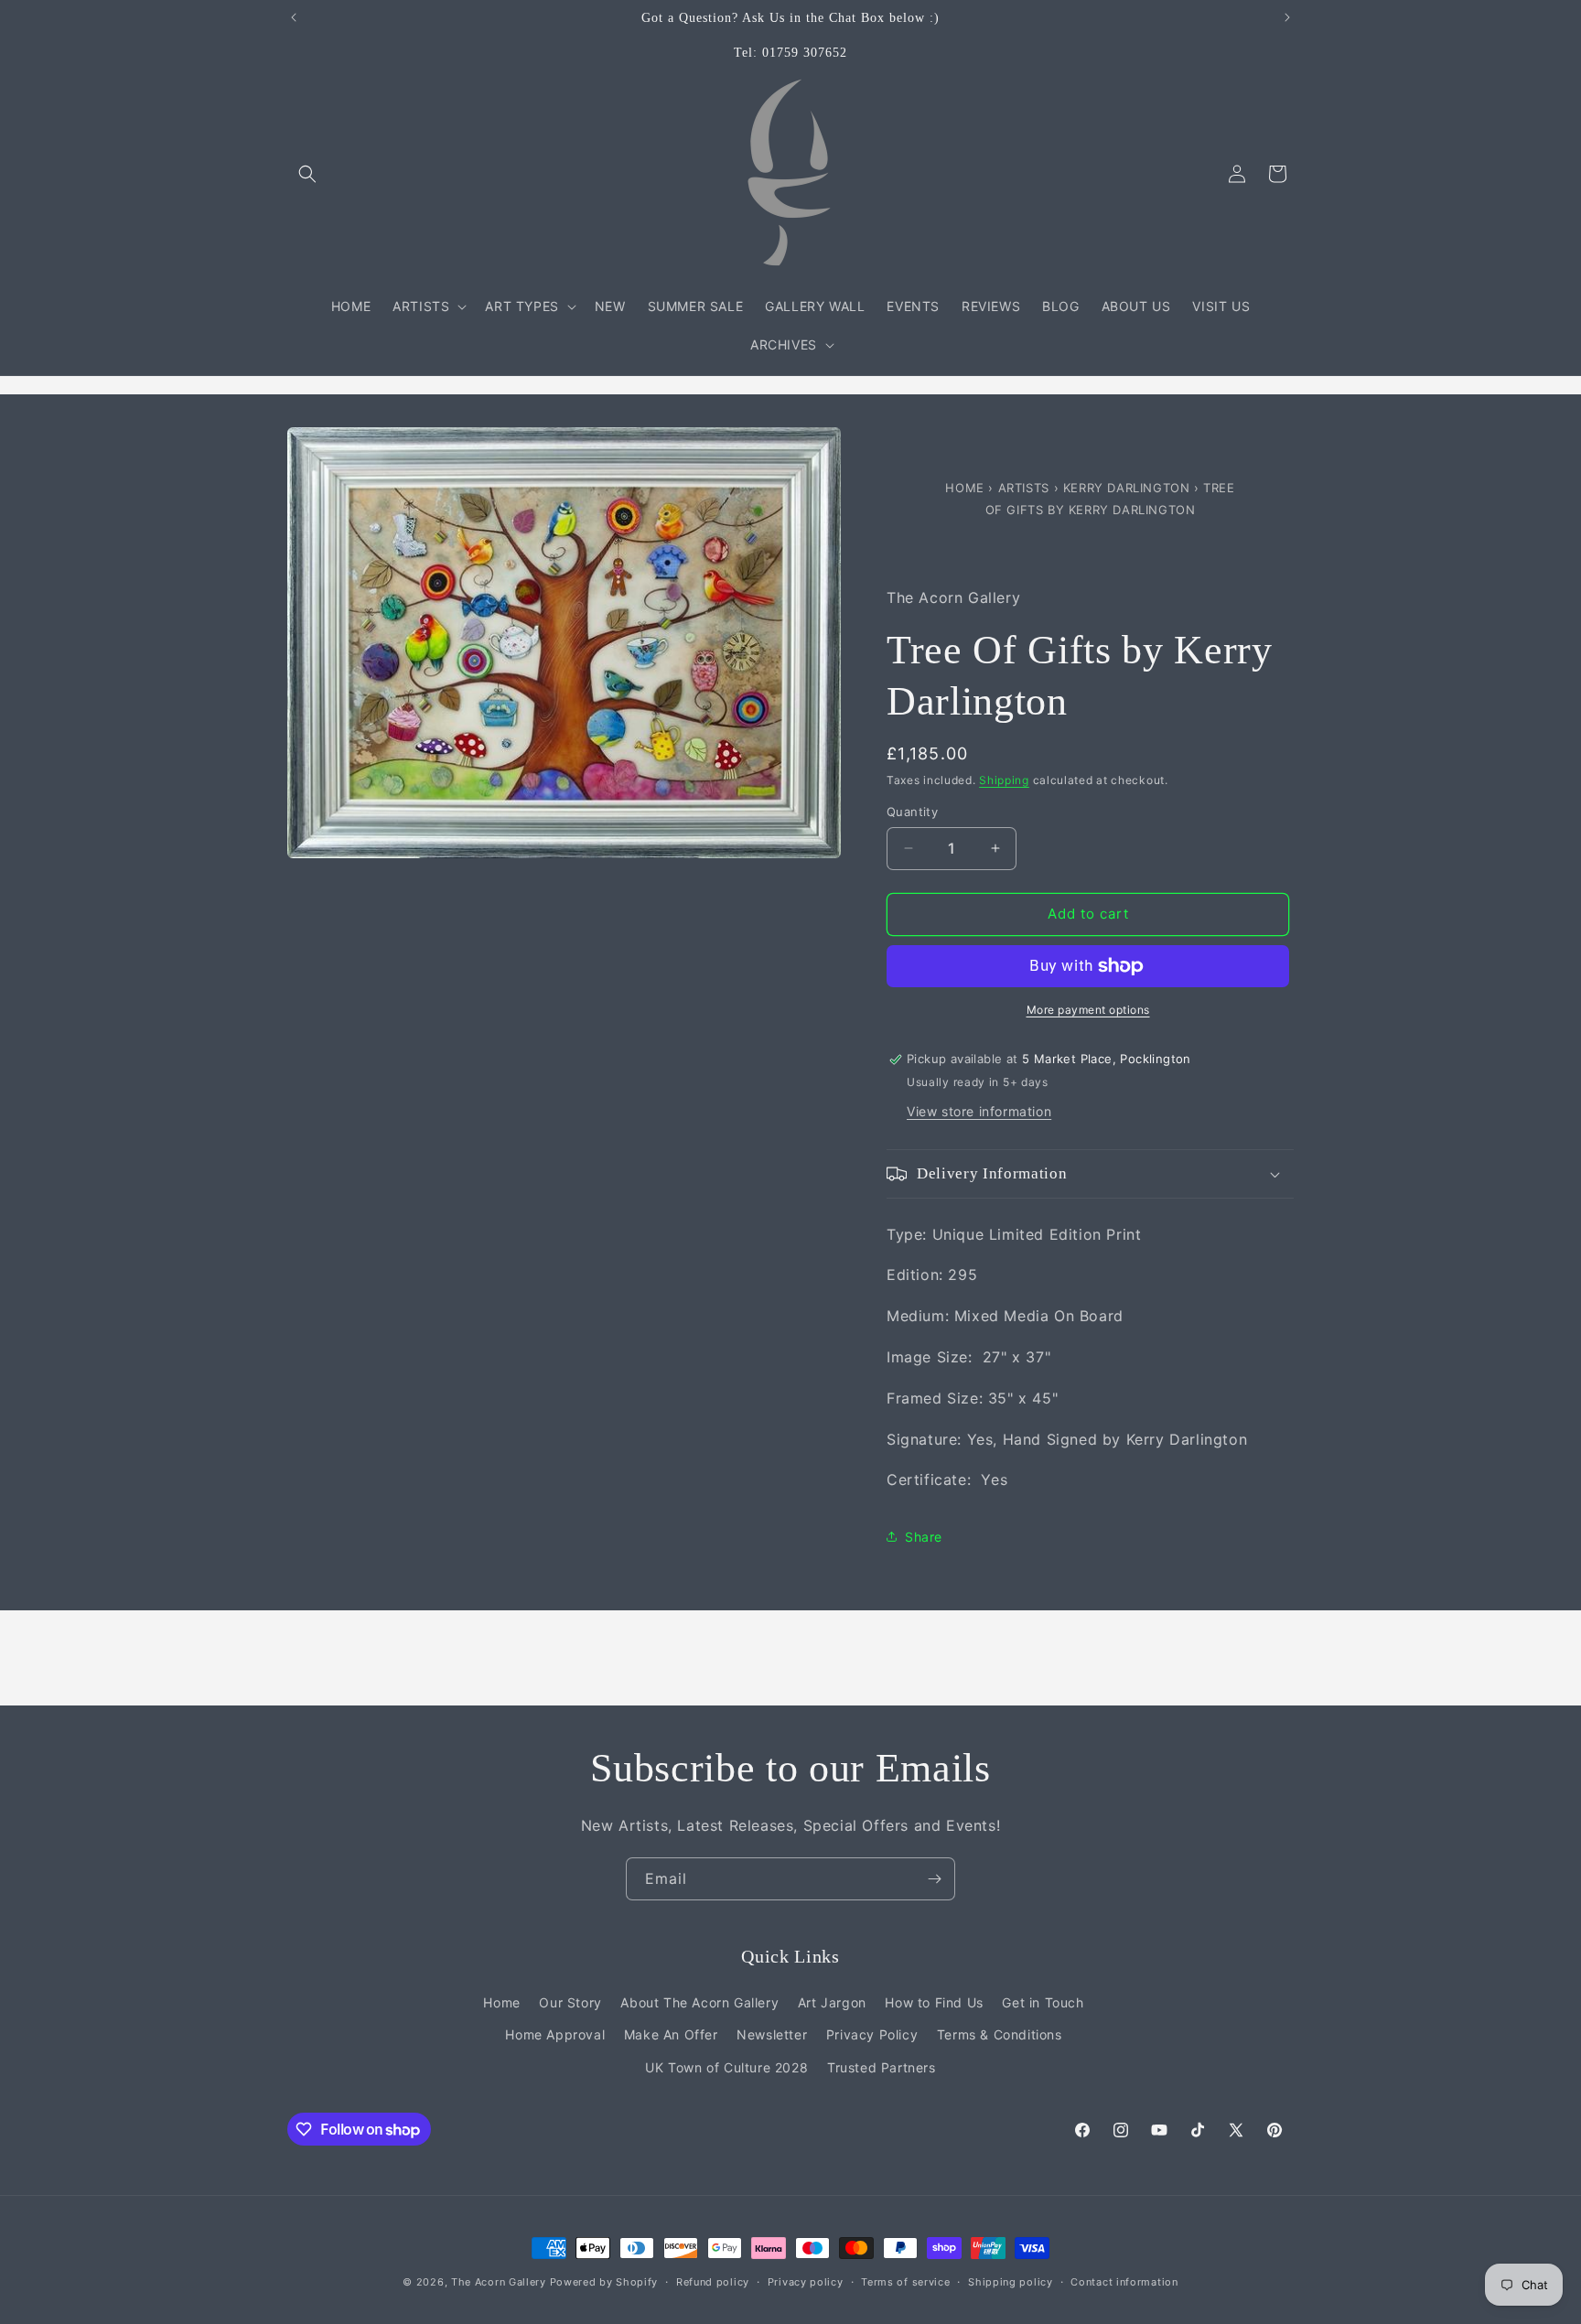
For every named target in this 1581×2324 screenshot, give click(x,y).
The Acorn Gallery (499, 2282)
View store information (979, 1111)
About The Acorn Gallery (699, 2002)
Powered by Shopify (604, 2282)
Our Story (570, 2002)
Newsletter (772, 2034)
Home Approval (555, 2034)
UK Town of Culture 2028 (726, 2067)
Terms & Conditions (1000, 2034)
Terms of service (905, 2282)
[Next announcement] (1287, 17)
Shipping (1004, 780)
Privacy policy (806, 2282)
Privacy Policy (872, 2034)
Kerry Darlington (1129, 488)
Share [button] (924, 1537)
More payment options (1088, 1010)
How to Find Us (934, 2002)
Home (967, 488)
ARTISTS (1024, 488)
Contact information (1124, 2282)
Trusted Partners (882, 2067)
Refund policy (713, 2282)
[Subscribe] (934, 1879)
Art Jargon (832, 2002)
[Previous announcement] (294, 17)
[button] (307, 174)
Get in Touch (1043, 2002)
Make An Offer (671, 2034)
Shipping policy (1011, 2282)
